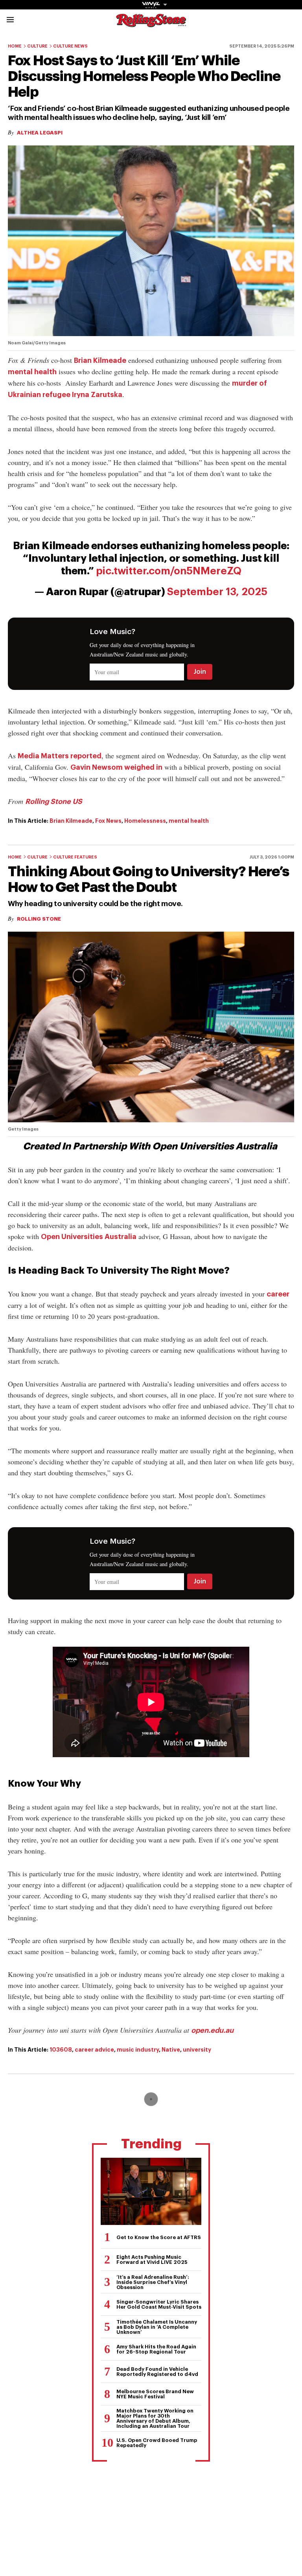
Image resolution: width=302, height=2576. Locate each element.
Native (171, 2050)
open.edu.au (212, 2030)
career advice (94, 2050)
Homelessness (145, 821)
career (278, 1294)
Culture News (70, 46)
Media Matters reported (60, 756)
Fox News (108, 821)
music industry (138, 2050)
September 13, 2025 (217, 592)
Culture (37, 46)
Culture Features (75, 857)
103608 (61, 2050)
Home (15, 46)
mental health (32, 372)
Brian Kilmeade (100, 360)
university (197, 2050)
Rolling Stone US (54, 802)
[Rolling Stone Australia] (151, 23)
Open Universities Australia (89, 1237)
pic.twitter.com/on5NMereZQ (169, 571)
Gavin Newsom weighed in (116, 767)
